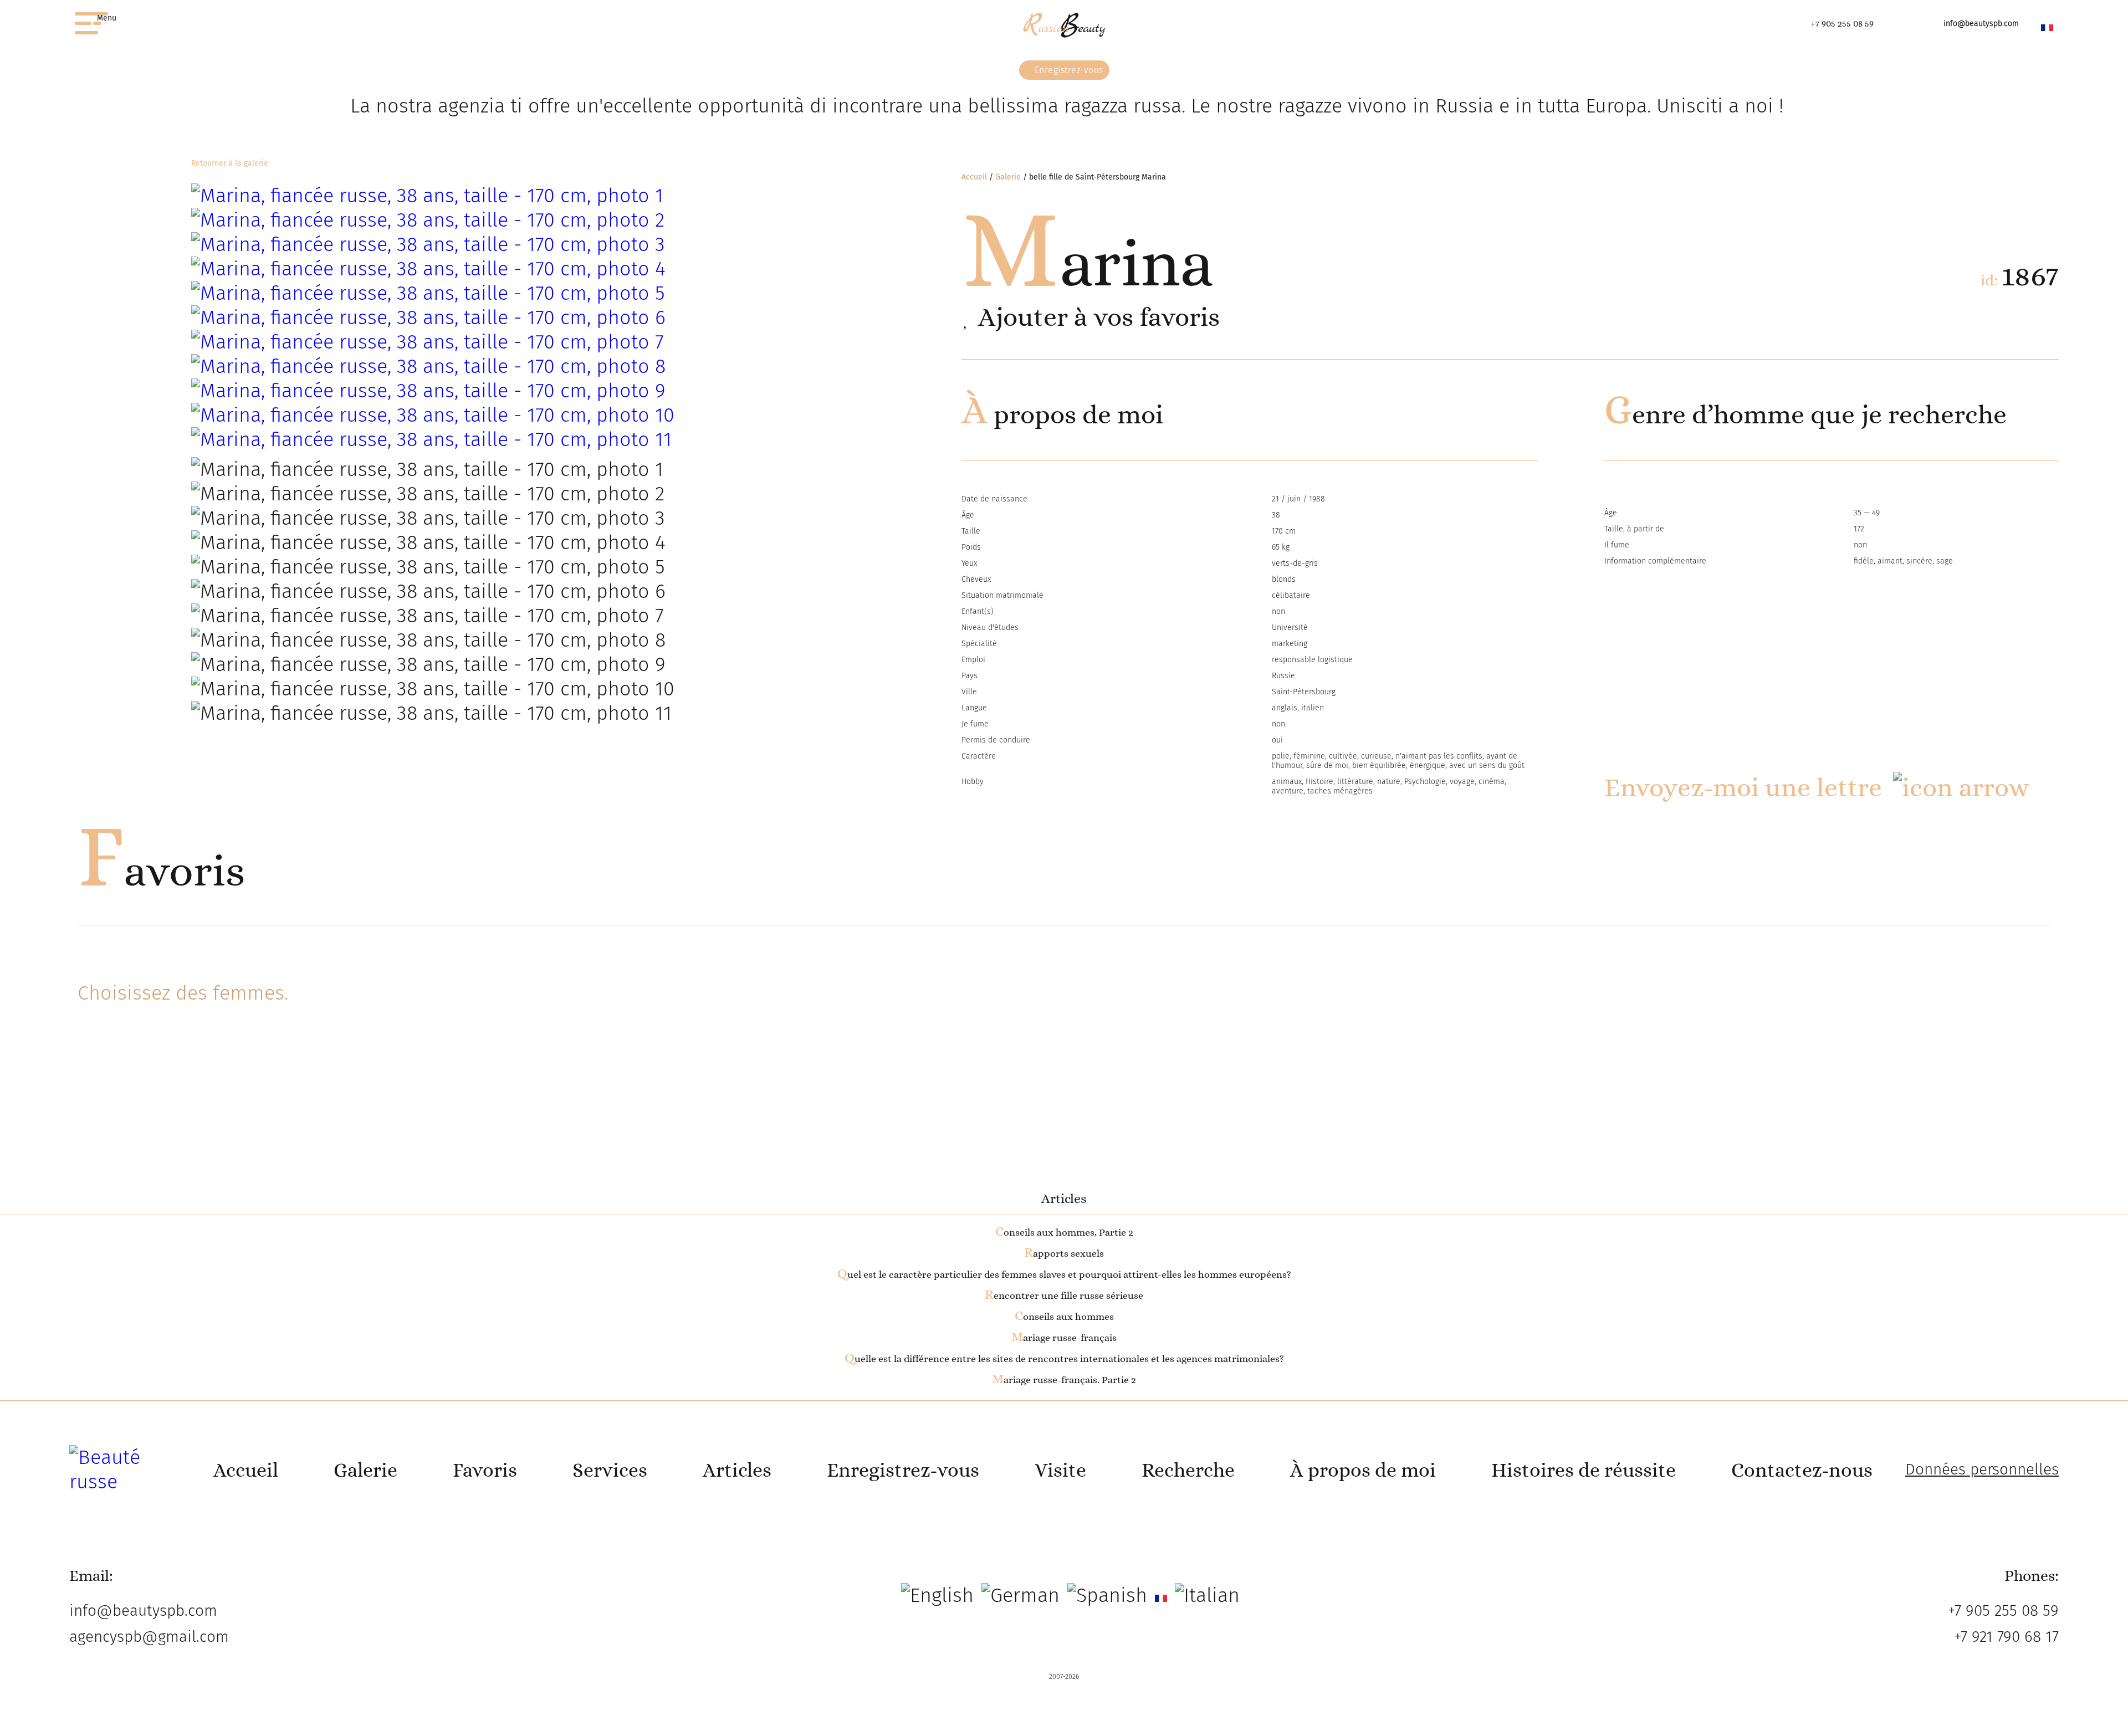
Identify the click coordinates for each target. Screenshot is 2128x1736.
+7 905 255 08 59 (1842, 24)
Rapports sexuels (1064, 1253)
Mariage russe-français (1064, 1338)
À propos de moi (1363, 1470)
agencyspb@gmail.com (149, 1637)
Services (610, 1470)
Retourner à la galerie (230, 163)
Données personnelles (1982, 1469)
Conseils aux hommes (1064, 1317)
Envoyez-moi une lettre (1743, 787)
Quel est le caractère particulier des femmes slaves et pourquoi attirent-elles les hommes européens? (1064, 1274)
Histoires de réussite (1584, 1470)
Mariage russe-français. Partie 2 (1064, 1380)
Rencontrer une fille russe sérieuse (1064, 1295)
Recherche (1188, 1470)
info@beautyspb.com (1981, 24)
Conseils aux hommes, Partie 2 (1064, 1232)
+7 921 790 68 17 (2006, 1637)
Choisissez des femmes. (183, 993)
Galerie (1008, 177)
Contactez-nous (1802, 1470)
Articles (737, 1470)
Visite (1060, 1470)
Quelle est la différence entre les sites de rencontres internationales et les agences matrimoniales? (1064, 1359)
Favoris (161, 870)
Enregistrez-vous (1068, 70)
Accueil (974, 177)
